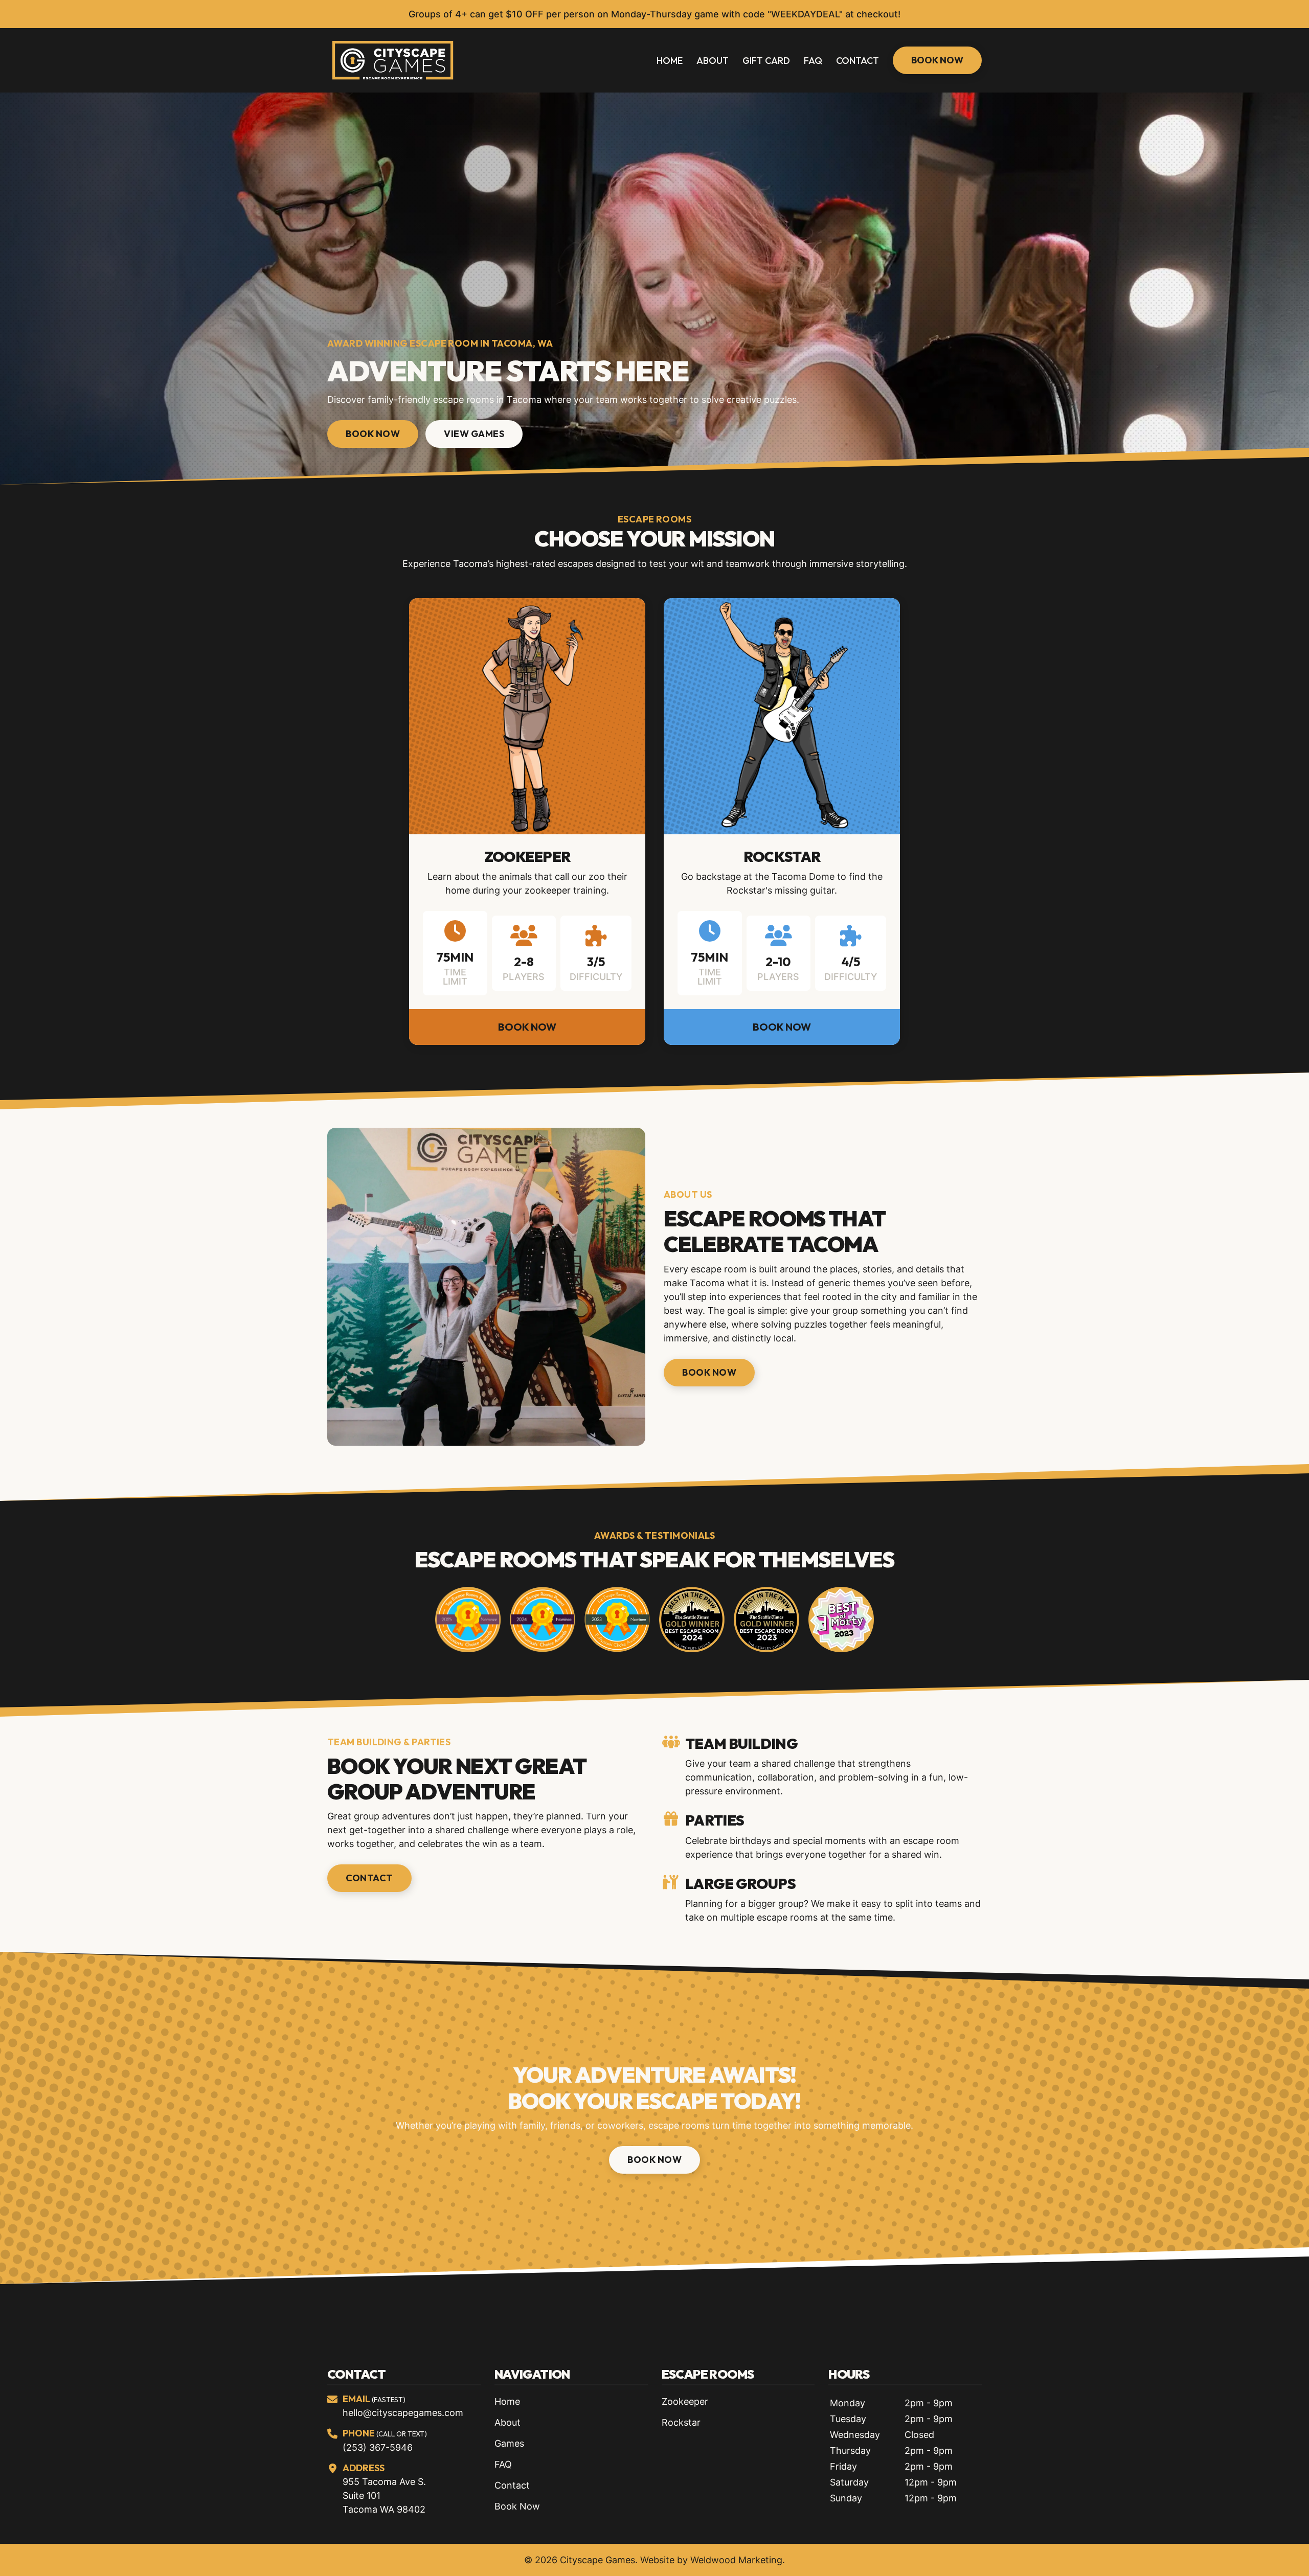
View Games (474, 434)
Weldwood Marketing (736, 2560)
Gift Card (766, 61)
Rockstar (782, 857)
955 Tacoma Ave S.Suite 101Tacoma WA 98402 (384, 2495)
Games (509, 2443)
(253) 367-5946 (378, 2447)
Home (670, 61)
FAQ (813, 61)
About (713, 61)
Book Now (937, 60)
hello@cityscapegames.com (403, 2413)
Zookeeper (527, 857)
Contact (857, 61)
